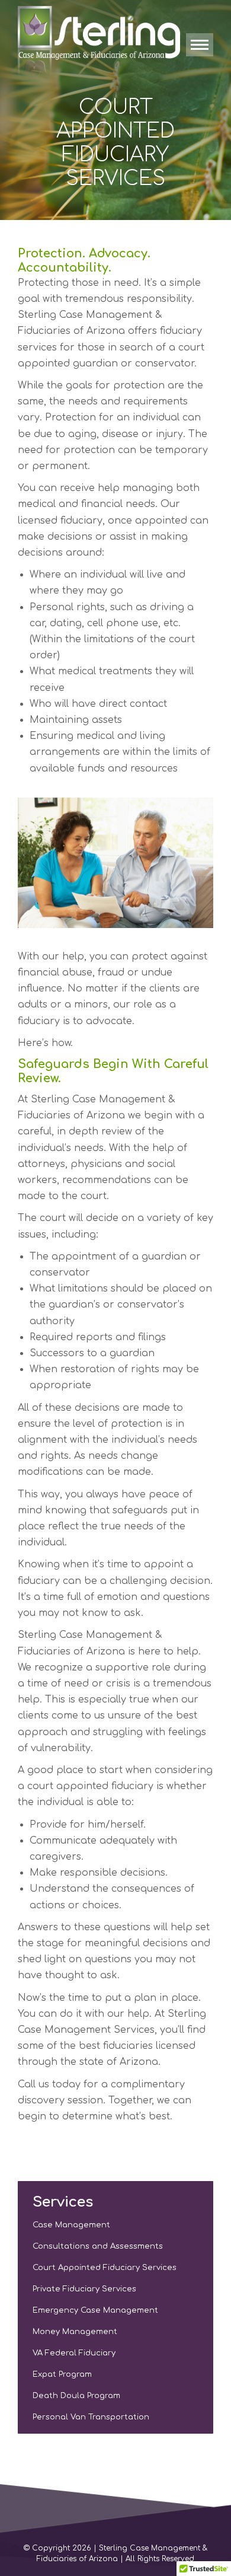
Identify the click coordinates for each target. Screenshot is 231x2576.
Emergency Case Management (95, 2310)
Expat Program (62, 2374)
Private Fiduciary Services (84, 2289)
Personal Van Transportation (91, 2417)
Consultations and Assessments (98, 2246)
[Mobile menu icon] (200, 45)
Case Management (71, 2225)
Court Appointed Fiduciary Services (105, 2268)
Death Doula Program (76, 2396)
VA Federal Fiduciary (74, 2353)
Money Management (75, 2332)
